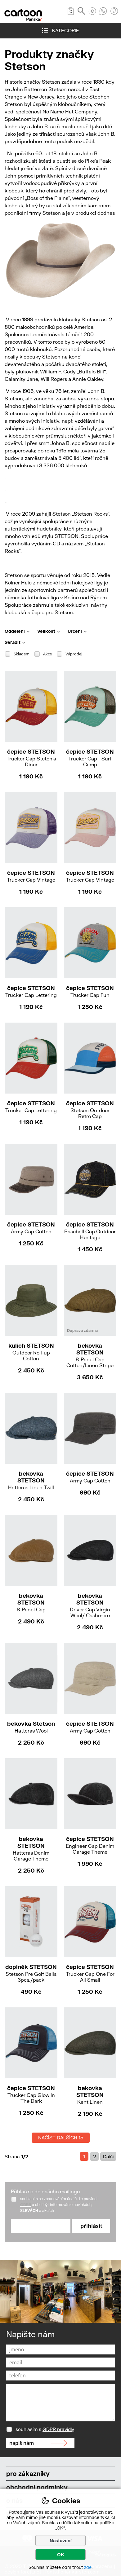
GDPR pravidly (58, 2429)
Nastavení (61, 2541)
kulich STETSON (31, 1352)
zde (88, 2567)
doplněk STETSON (31, 1973)
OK (61, 2554)
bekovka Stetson (31, 1727)
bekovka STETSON (90, 1355)
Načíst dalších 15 (61, 2138)
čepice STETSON (31, 758)
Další (108, 2156)
